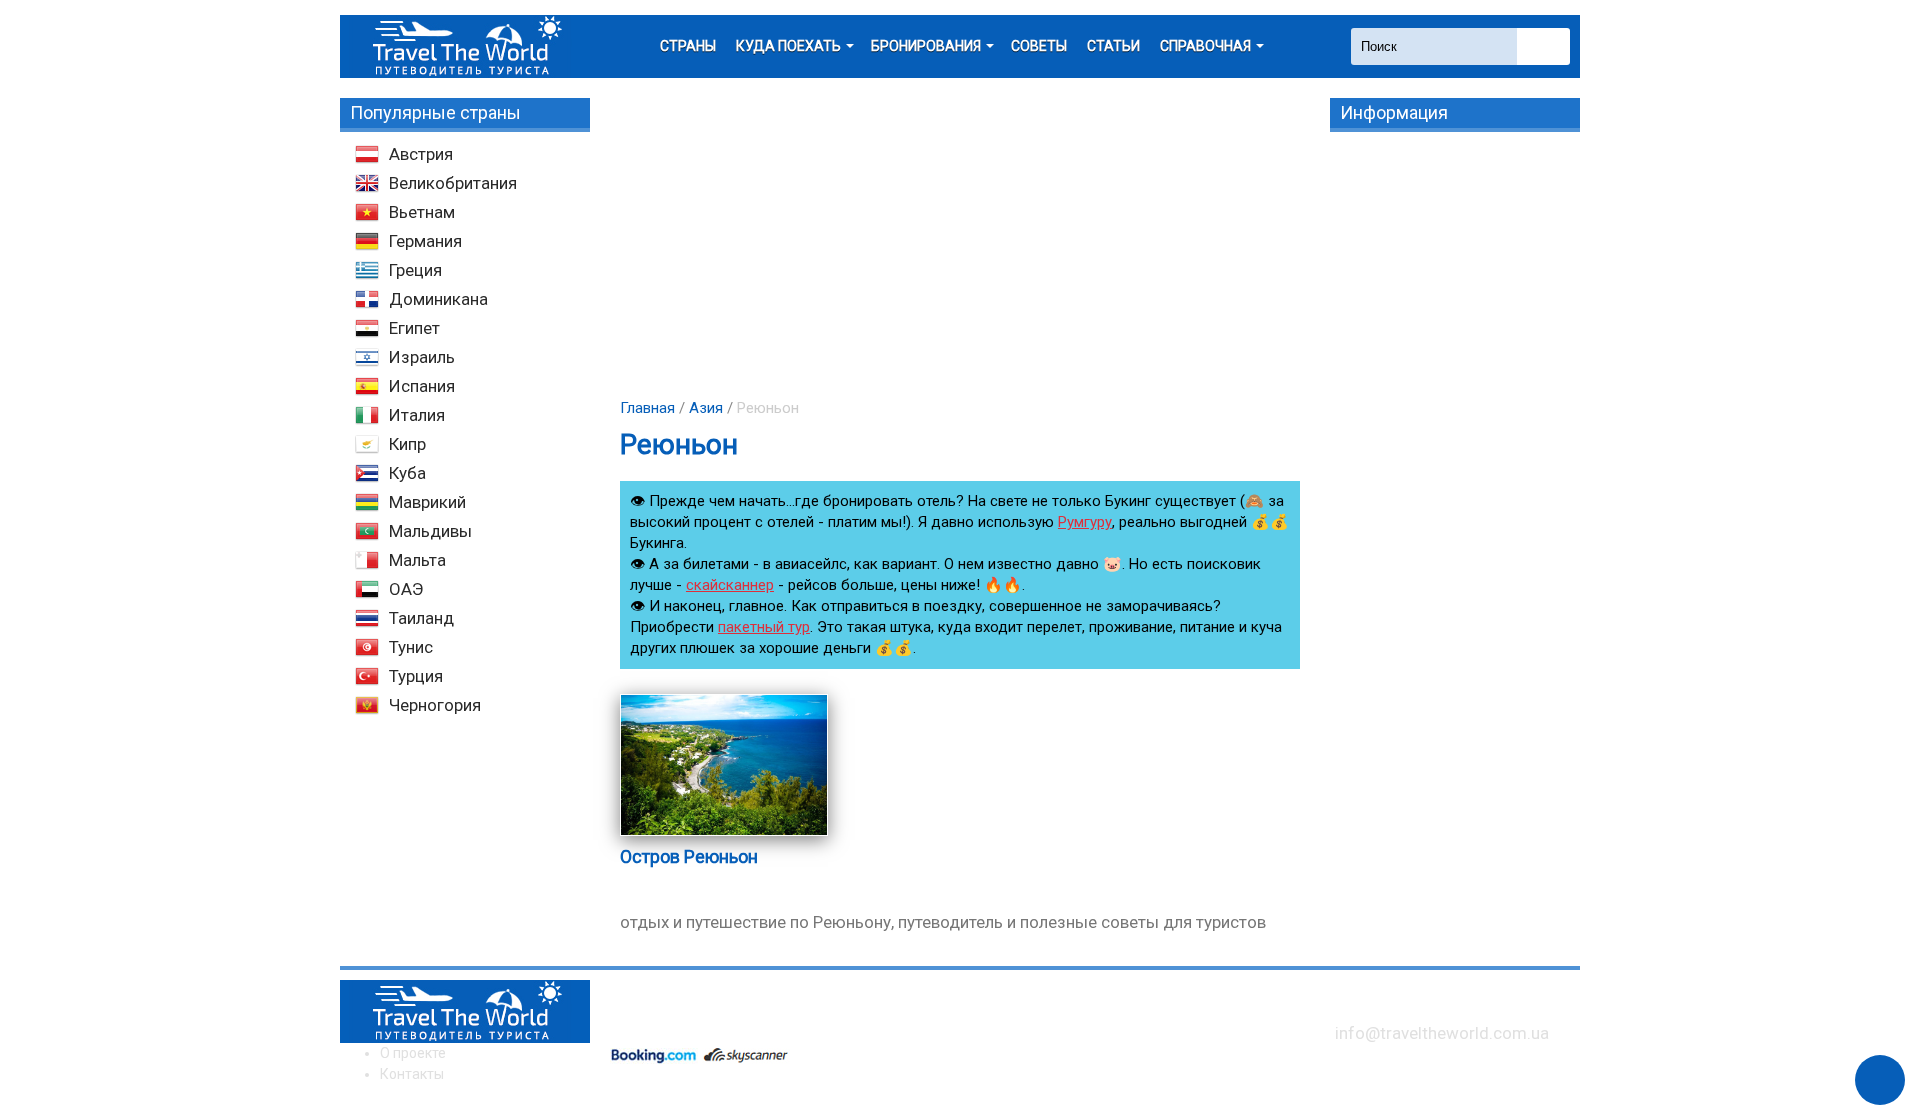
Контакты (412, 1074)
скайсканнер (730, 585)
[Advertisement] (960, 238)
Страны (688, 46)
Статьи (1113, 46)
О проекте (413, 1053)
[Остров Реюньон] (724, 835)
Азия (706, 408)
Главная (647, 408)
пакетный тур (764, 627)
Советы (1039, 46)
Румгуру (1085, 522)
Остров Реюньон (689, 856)
